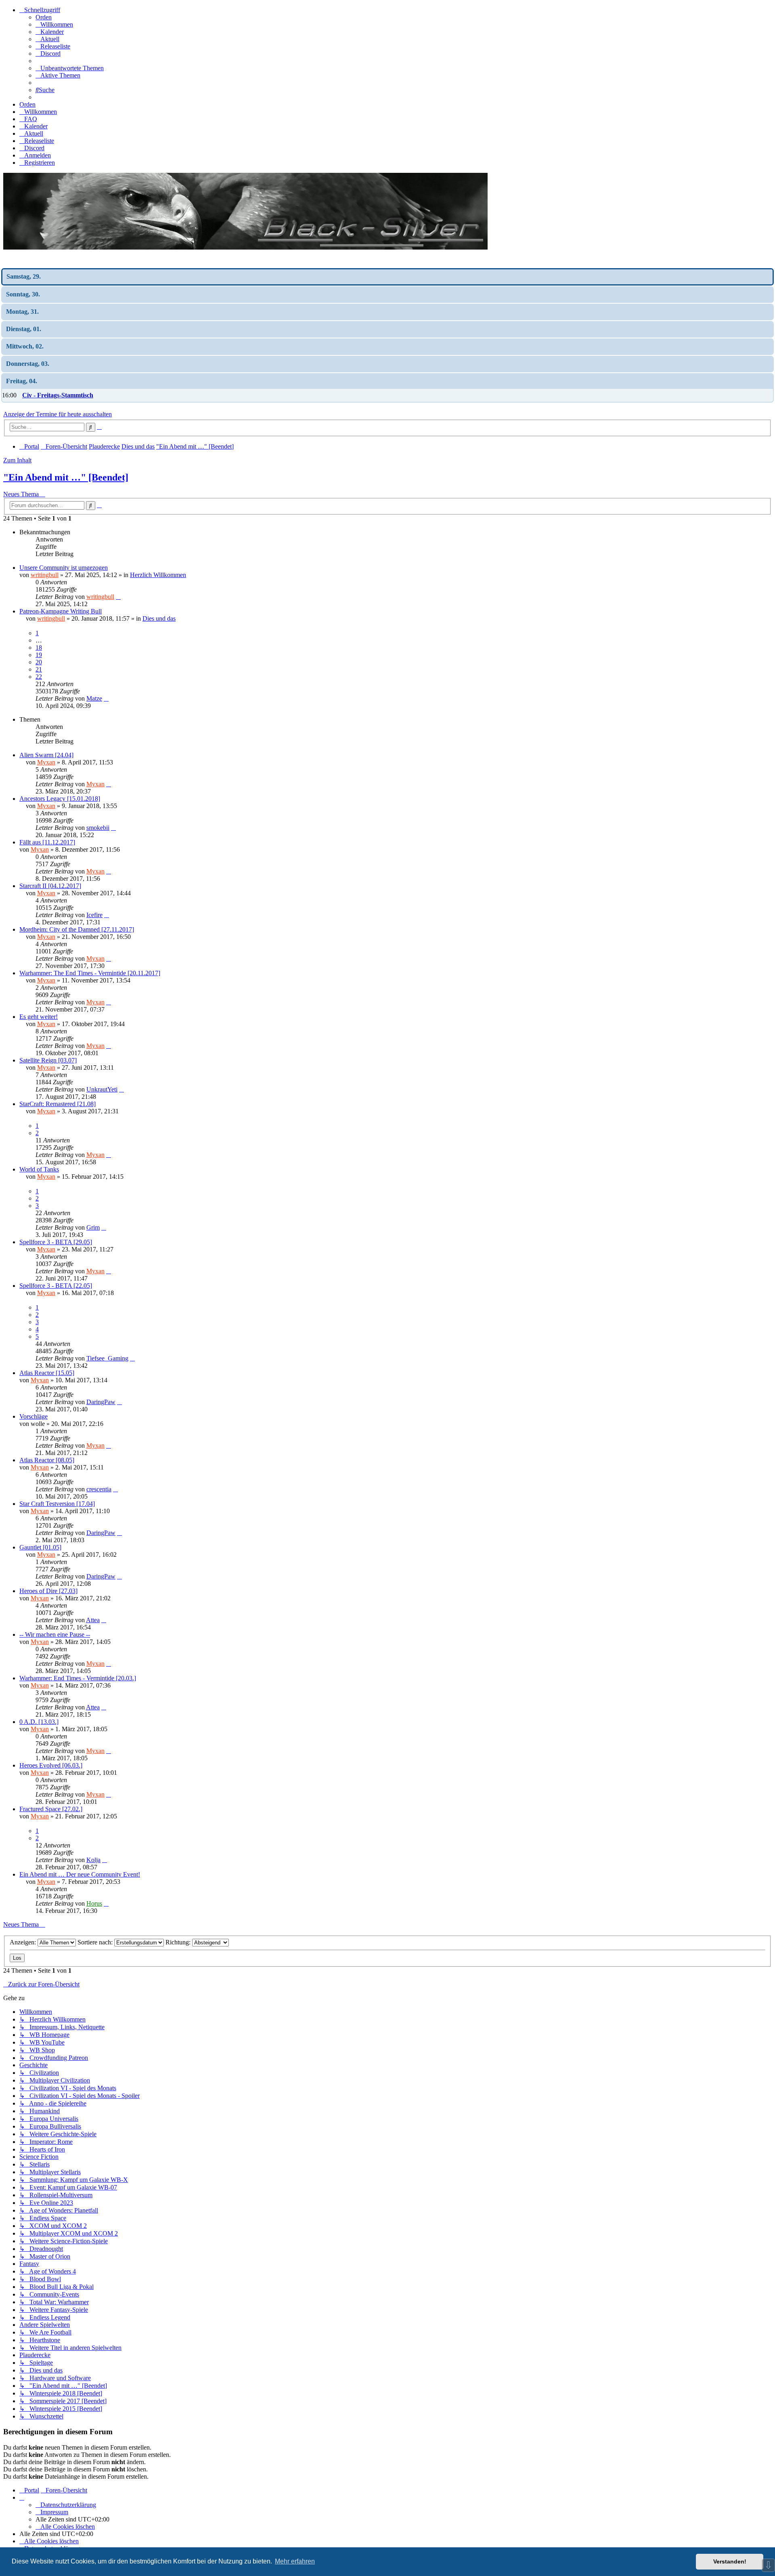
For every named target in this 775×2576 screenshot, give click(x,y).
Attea (93, 1620)
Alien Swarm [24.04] (46, 755)
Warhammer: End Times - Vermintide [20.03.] (78, 1678)
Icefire (94, 915)
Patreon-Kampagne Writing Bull (61, 611)
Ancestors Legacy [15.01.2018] (60, 799)
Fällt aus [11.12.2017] (47, 842)
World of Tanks (39, 1169)
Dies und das (159, 618)
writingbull (45, 575)
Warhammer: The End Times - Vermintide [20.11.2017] (90, 973)
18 (39, 648)
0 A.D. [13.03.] (39, 1722)
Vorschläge (34, 1416)
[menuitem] (54, 24)
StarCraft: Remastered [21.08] (58, 1104)
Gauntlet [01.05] (40, 1547)
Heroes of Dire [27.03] (48, 1591)
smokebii (98, 828)
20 (39, 662)
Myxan (46, 762)
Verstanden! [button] (730, 2561)
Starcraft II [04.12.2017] (50, 886)
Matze (94, 698)
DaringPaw (101, 1402)
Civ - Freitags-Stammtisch (58, 395)
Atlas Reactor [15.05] (47, 1373)
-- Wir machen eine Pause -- (55, 1634)
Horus (94, 1903)
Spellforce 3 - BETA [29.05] (56, 1242)
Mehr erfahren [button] (295, 2561)
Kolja (93, 1860)
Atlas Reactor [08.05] (47, 1460)
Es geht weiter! (39, 1017)
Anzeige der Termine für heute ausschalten (58, 414)
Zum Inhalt (17, 460)
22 (39, 677)
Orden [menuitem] (44, 17)
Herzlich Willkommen (158, 575)
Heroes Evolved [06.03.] (51, 1765)
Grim (93, 1227)
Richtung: (179, 1942)
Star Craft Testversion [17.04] (57, 1504)
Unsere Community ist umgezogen (64, 568)
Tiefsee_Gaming (107, 1358)
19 (39, 655)
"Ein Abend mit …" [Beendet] (66, 477)
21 (39, 669)
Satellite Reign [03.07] (48, 1060)
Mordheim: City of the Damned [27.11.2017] (77, 929)
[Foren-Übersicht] (245, 247)
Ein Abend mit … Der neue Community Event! (80, 1874)
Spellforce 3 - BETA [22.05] (56, 1286)
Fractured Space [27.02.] (51, 1809)
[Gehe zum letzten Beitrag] (118, 597)
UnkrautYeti (102, 1089)
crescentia (99, 1489)
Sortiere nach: (96, 1942)
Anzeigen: (24, 1942)
